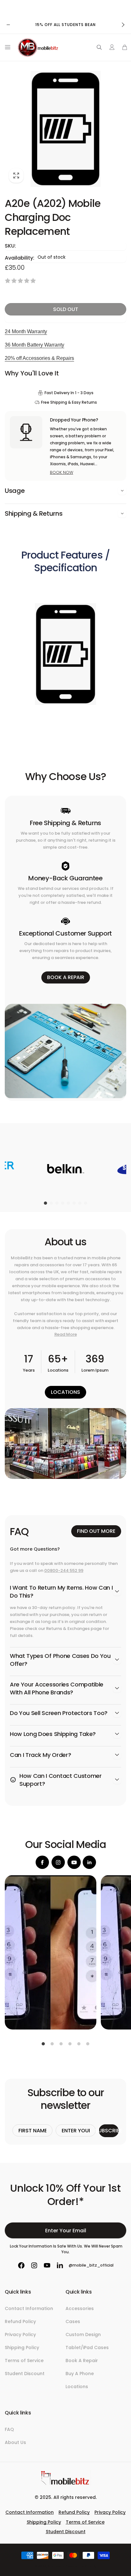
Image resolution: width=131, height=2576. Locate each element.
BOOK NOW (62, 472)
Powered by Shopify (81, 2566)
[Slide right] (123, 25)
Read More (66, 1334)
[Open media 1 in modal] (65, 129)
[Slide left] (8, 25)
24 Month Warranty (26, 331)
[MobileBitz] (65, 2484)
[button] (6, 47)
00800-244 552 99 (64, 1570)
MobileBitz (56, 2566)
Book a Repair (66, 977)
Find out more (96, 1531)
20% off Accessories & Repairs (39, 358)
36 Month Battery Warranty (34, 345)
